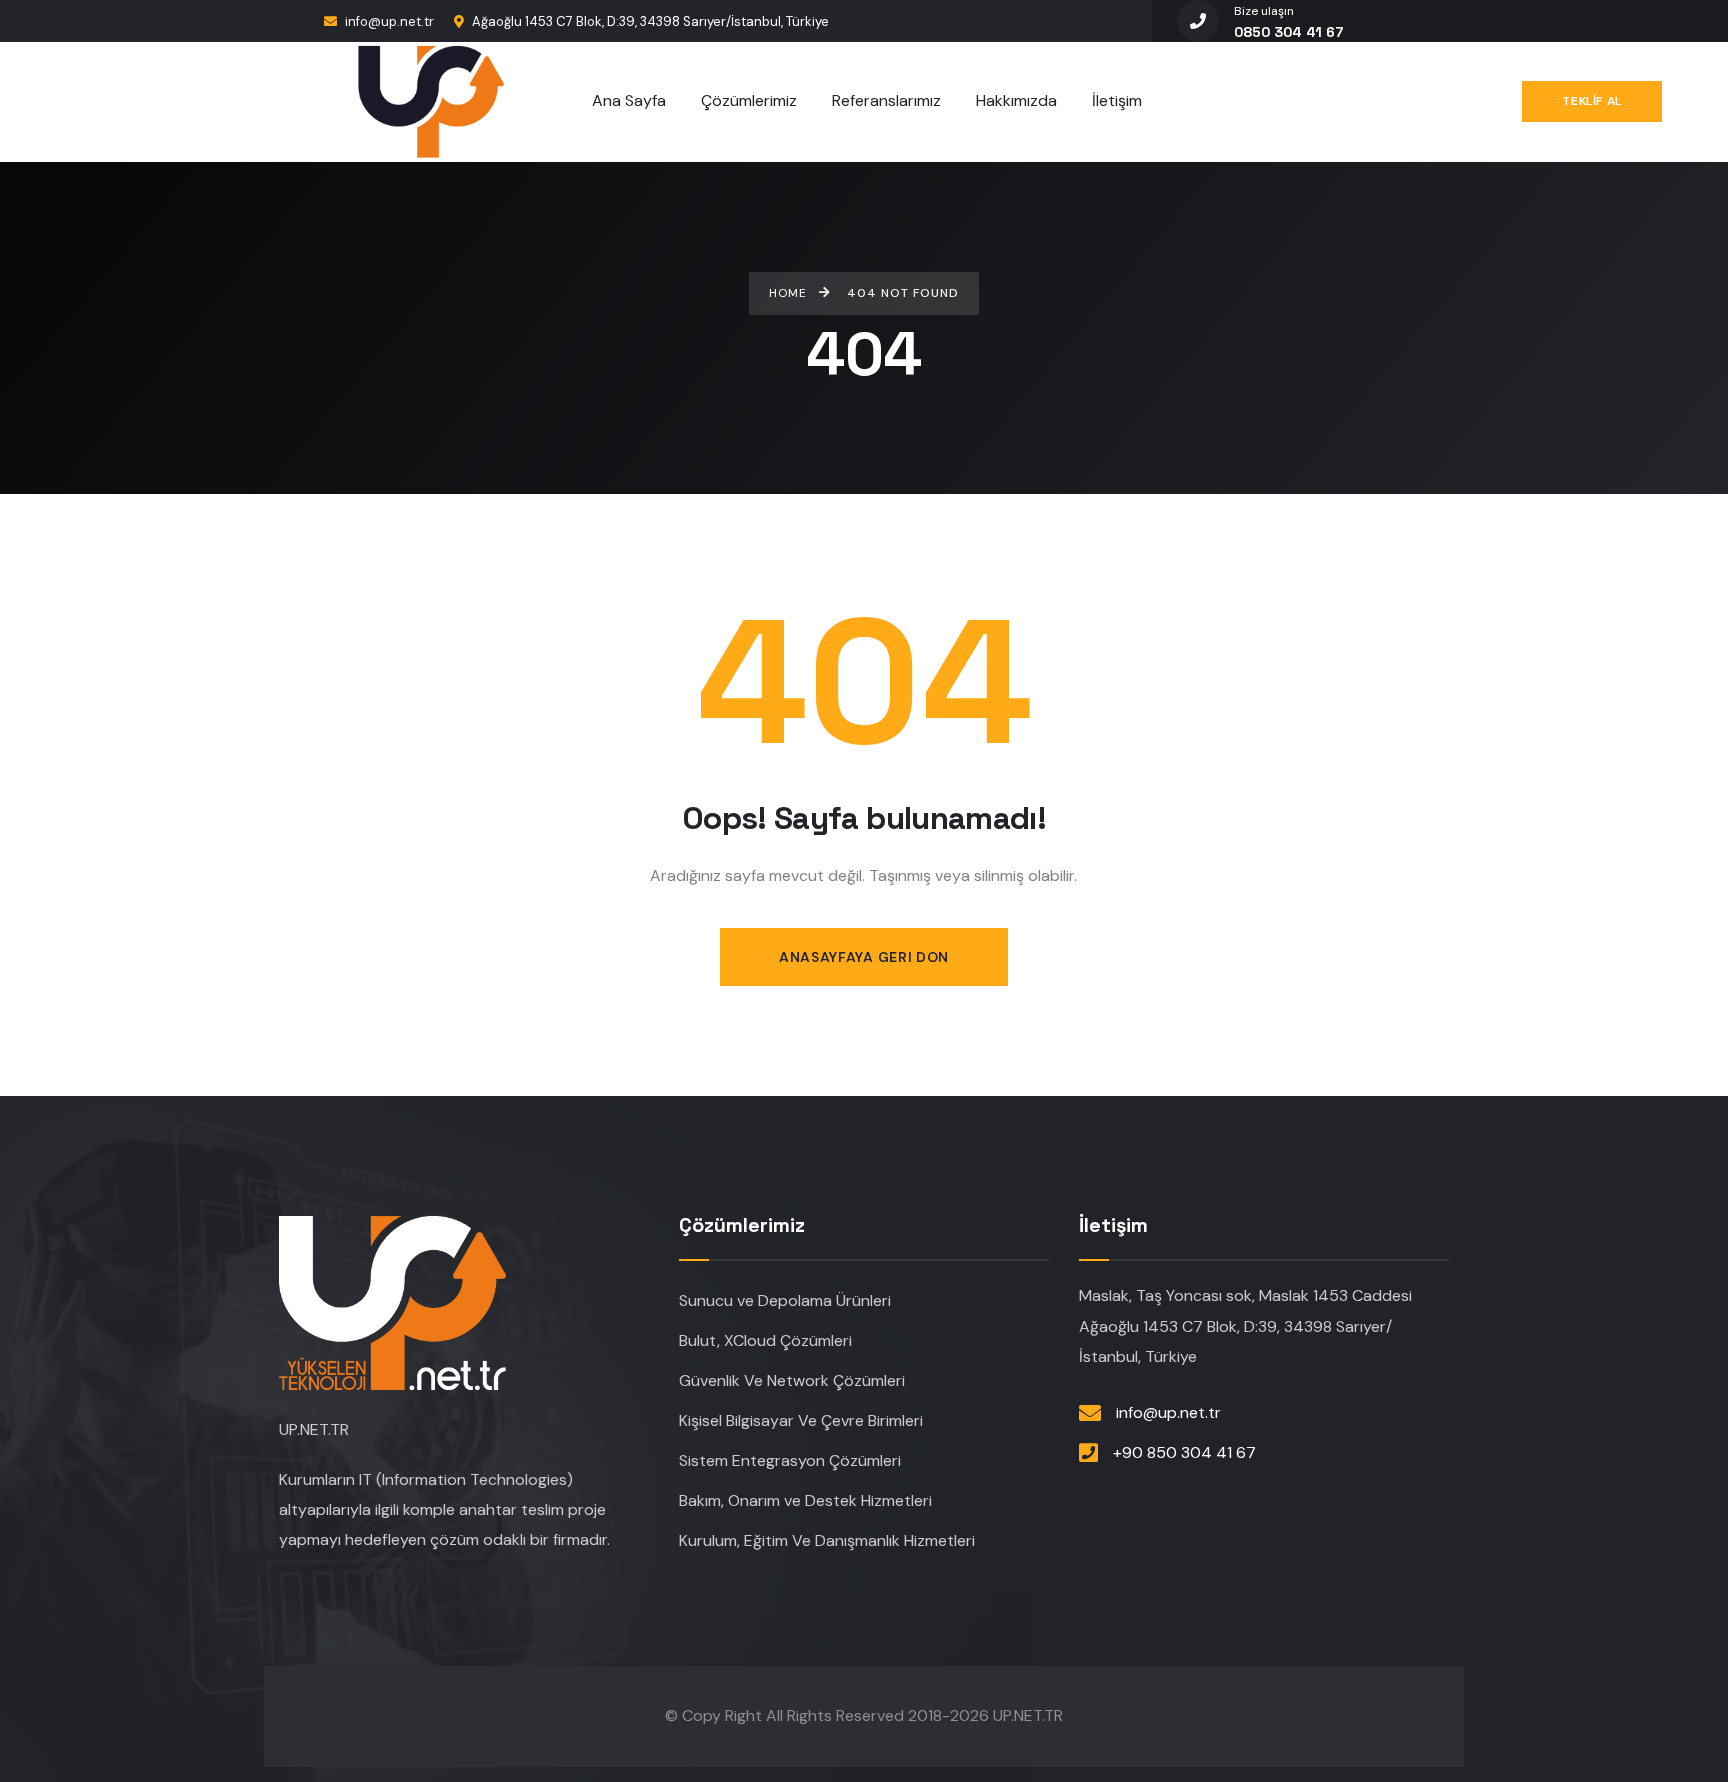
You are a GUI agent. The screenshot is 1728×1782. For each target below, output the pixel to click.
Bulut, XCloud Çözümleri (765, 1340)
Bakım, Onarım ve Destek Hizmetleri (805, 1500)
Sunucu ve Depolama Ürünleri (785, 1300)
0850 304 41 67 (1288, 32)
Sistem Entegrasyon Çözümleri (790, 1460)
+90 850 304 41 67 (1184, 1452)
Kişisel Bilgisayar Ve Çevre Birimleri (801, 1420)
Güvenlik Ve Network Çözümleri (792, 1380)
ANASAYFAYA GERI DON (864, 957)
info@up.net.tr (389, 21)
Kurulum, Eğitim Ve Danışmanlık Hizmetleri (827, 1540)
